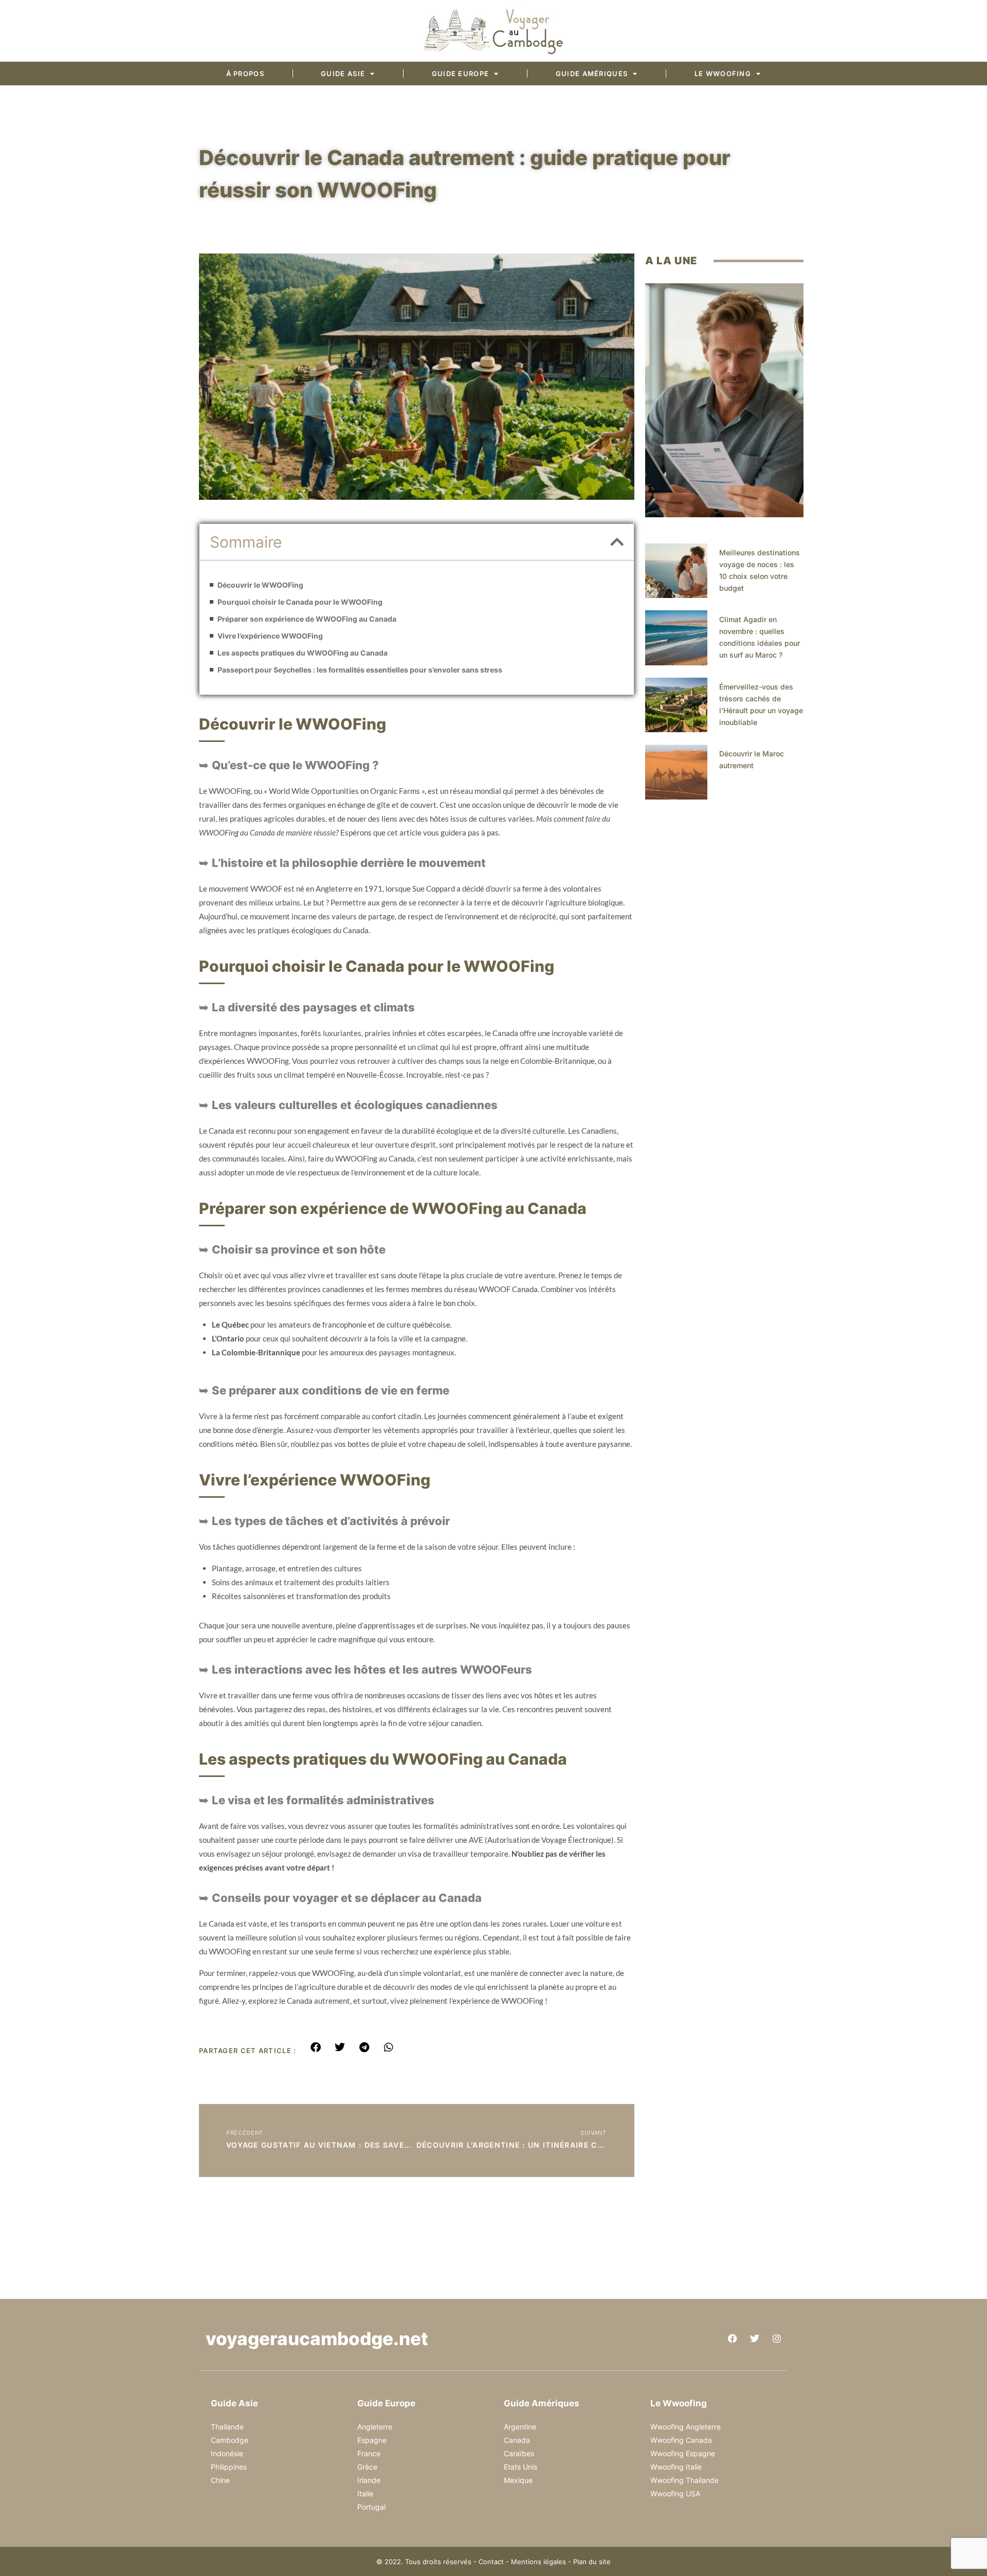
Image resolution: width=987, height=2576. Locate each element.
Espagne (372, 2440)
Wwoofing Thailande (684, 2480)
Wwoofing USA (675, 2493)
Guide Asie (343, 74)
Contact (491, 2562)
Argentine (520, 2427)
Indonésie (227, 2453)
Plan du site (592, 2562)
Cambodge (230, 2440)
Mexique (518, 2480)
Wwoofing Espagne (683, 2453)
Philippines (229, 2467)
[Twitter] (755, 2338)
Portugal (371, 2507)
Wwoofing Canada (681, 2440)
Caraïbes (519, 2453)
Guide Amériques (592, 74)
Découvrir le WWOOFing (260, 585)
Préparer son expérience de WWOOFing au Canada (307, 619)
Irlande (369, 2480)
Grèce (367, 2467)
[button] (617, 542)
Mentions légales (538, 2562)
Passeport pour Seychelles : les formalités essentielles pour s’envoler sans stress (360, 670)
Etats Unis (520, 2467)
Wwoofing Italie (676, 2467)
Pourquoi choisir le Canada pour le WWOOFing (300, 602)
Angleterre (375, 2427)
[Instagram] (777, 2338)
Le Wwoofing (723, 74)
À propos (245, 74)
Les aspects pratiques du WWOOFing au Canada (303, 653)
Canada (517, 2440)
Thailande (227, 2427)
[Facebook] (733, 2338)
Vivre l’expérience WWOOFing (270, 636)
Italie (365, 2493)
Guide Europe (461, 74)
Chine (220, 2480)
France (369, 2453)
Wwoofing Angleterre (686, 2427)
